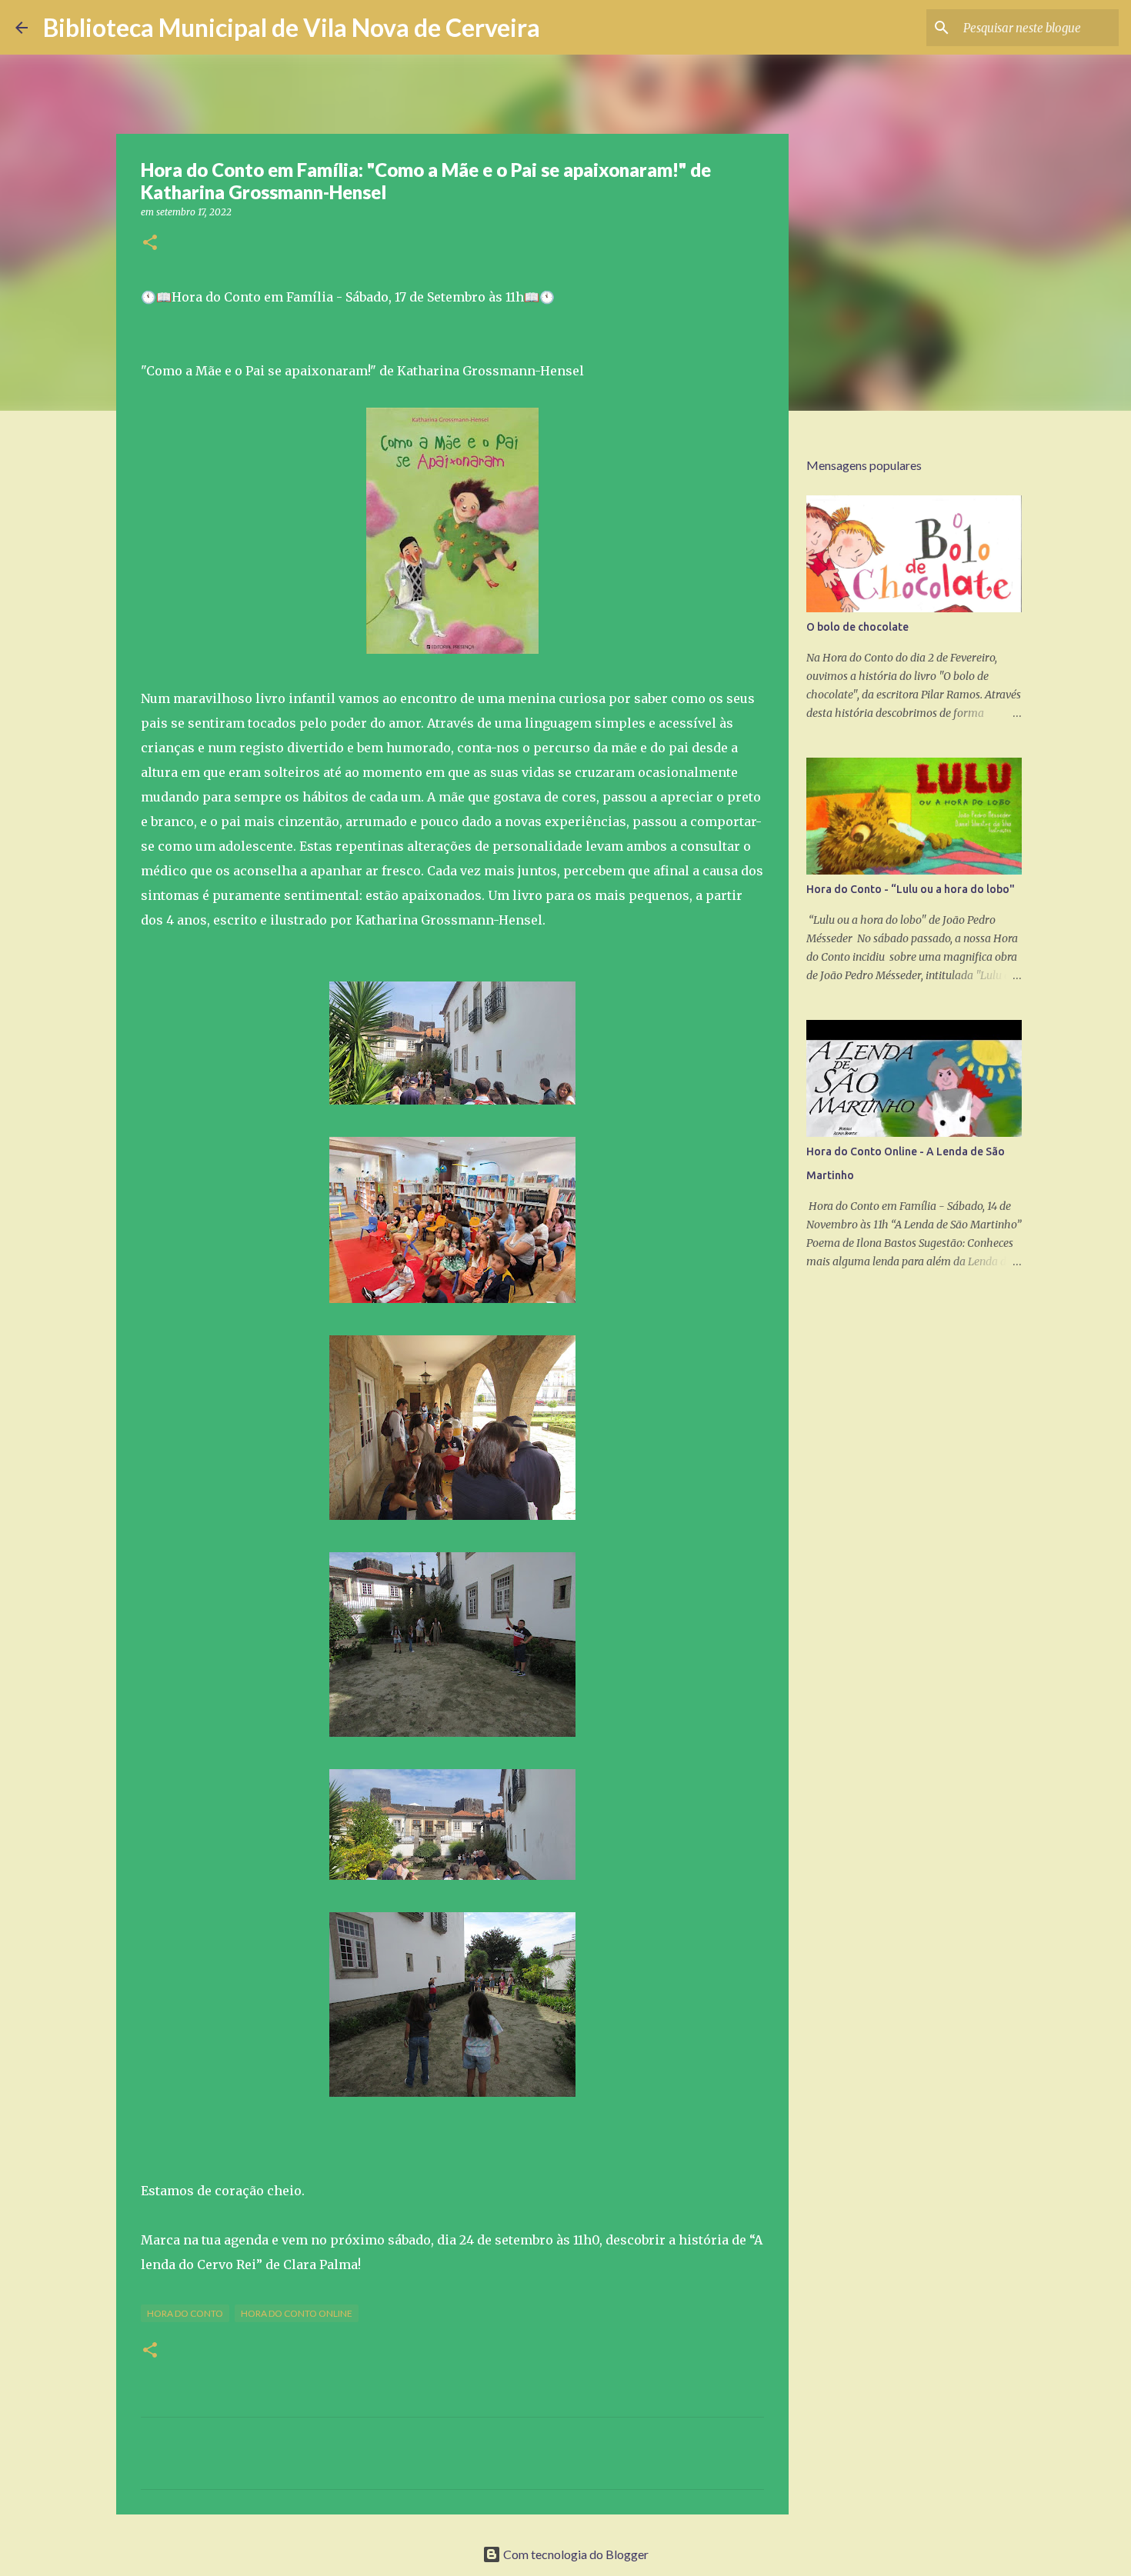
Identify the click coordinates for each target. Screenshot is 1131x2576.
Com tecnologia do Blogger (575, 2554)
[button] (150, 243)
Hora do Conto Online (297, 2313)
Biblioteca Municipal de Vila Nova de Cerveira (292, 27)
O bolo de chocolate (857, 627)
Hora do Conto (185, 2313)
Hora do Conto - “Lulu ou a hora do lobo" (911, 889)
